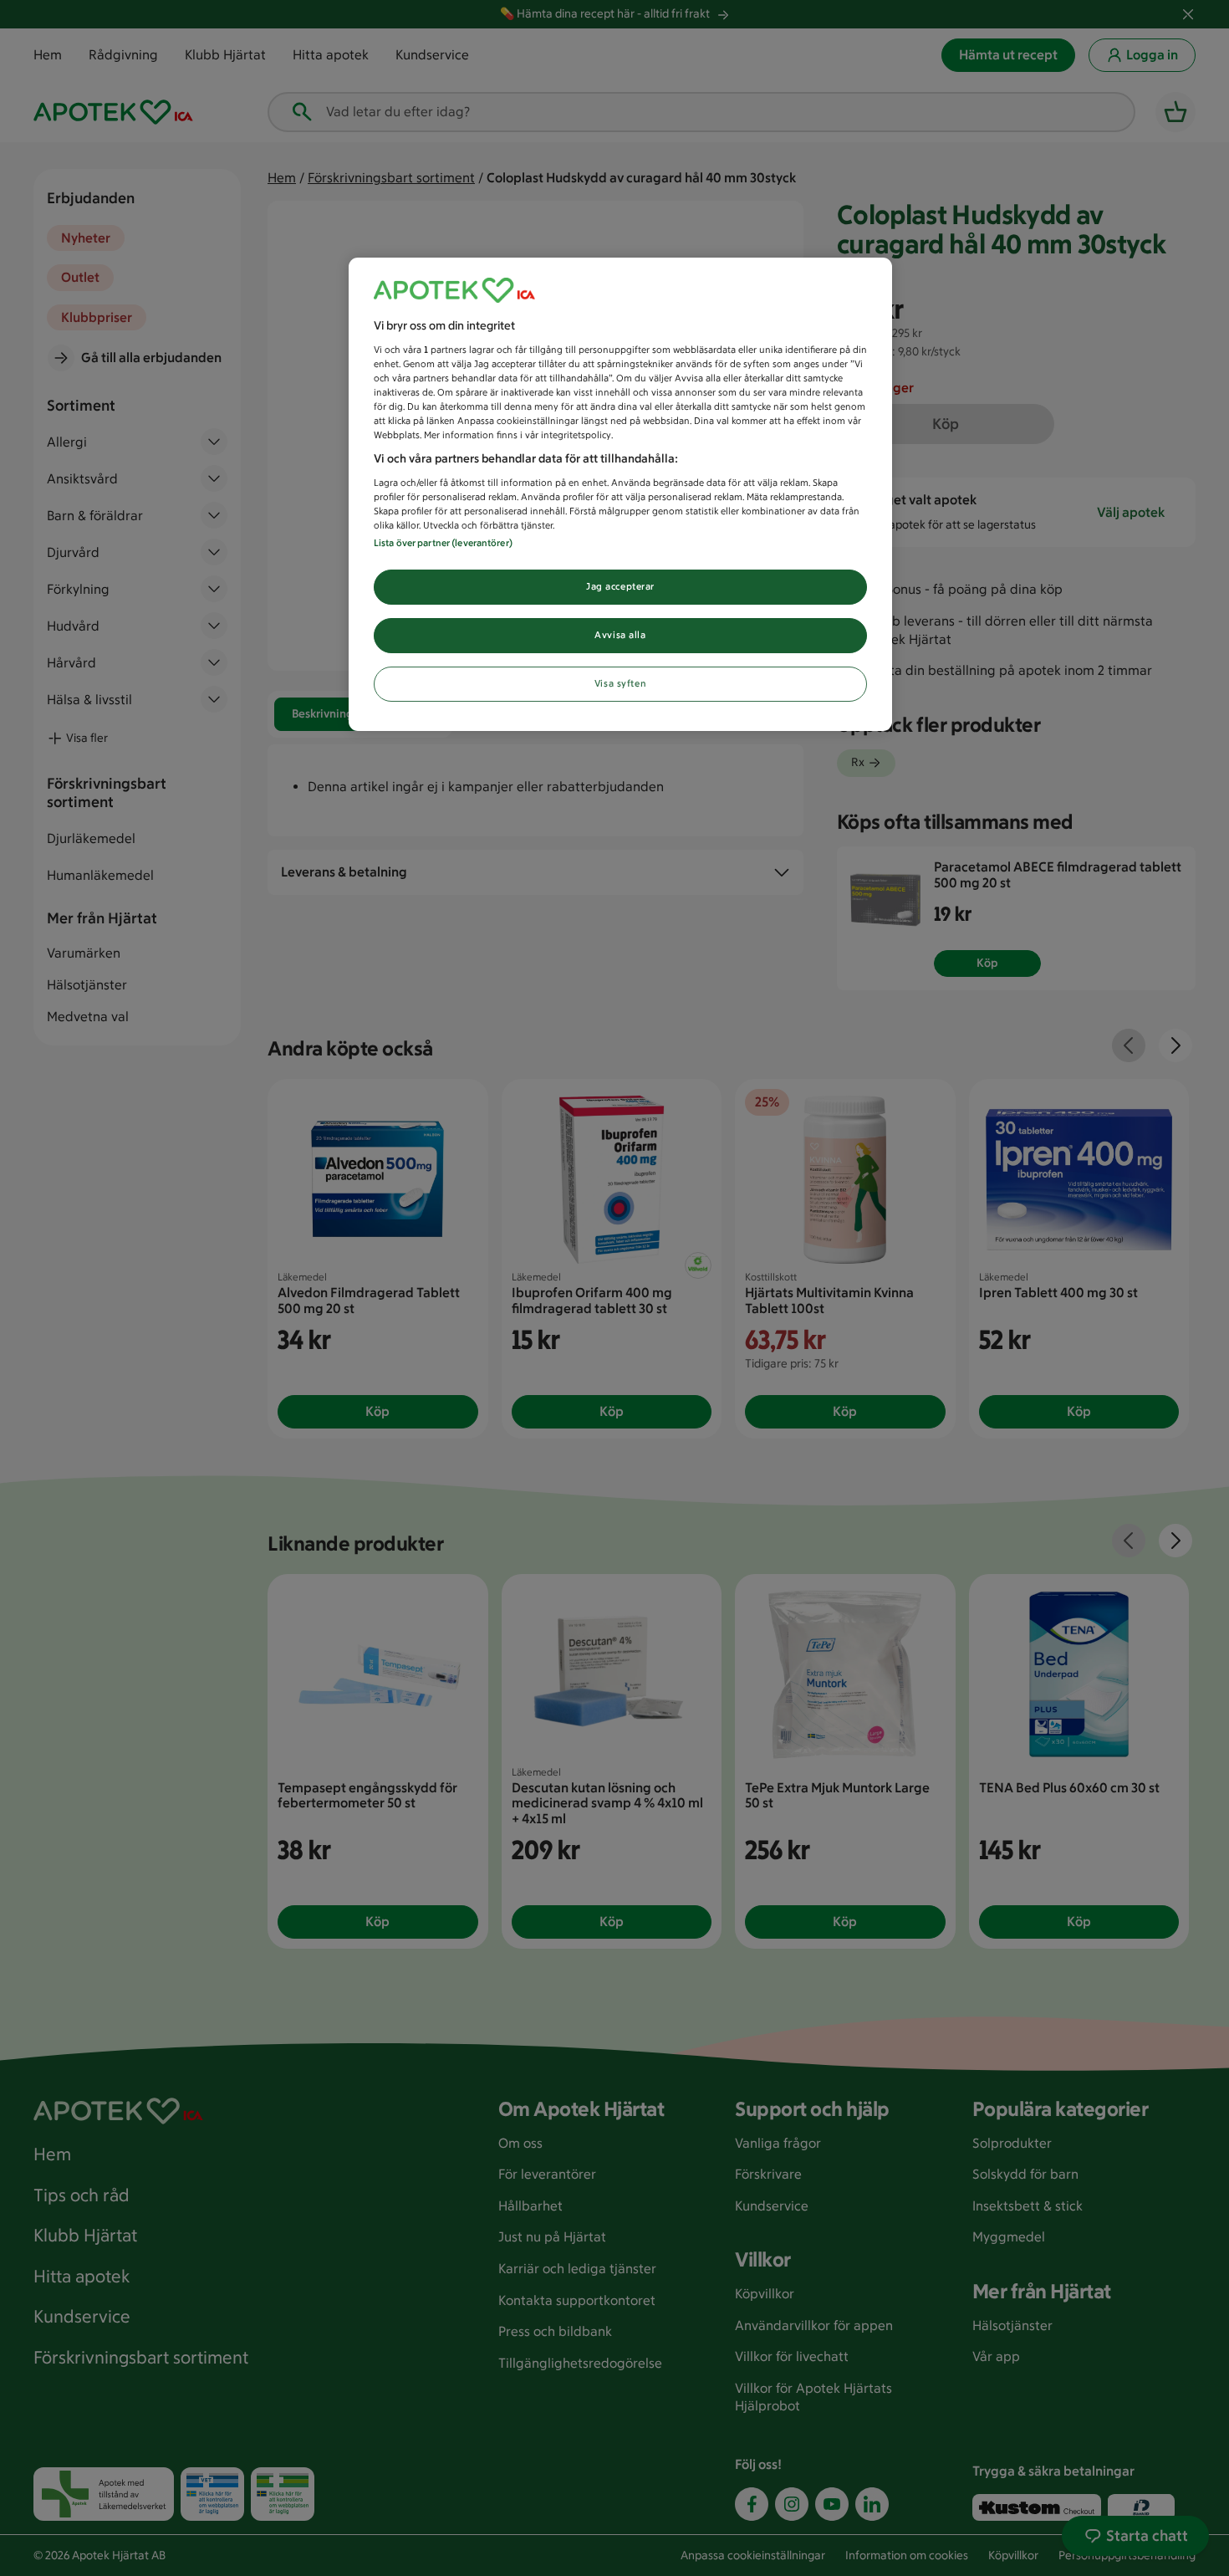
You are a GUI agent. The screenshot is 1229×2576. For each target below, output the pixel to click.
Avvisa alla (620, 635)
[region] (620, 494)
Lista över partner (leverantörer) (443, 543)
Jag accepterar (620, 586)
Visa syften (620, 683)
